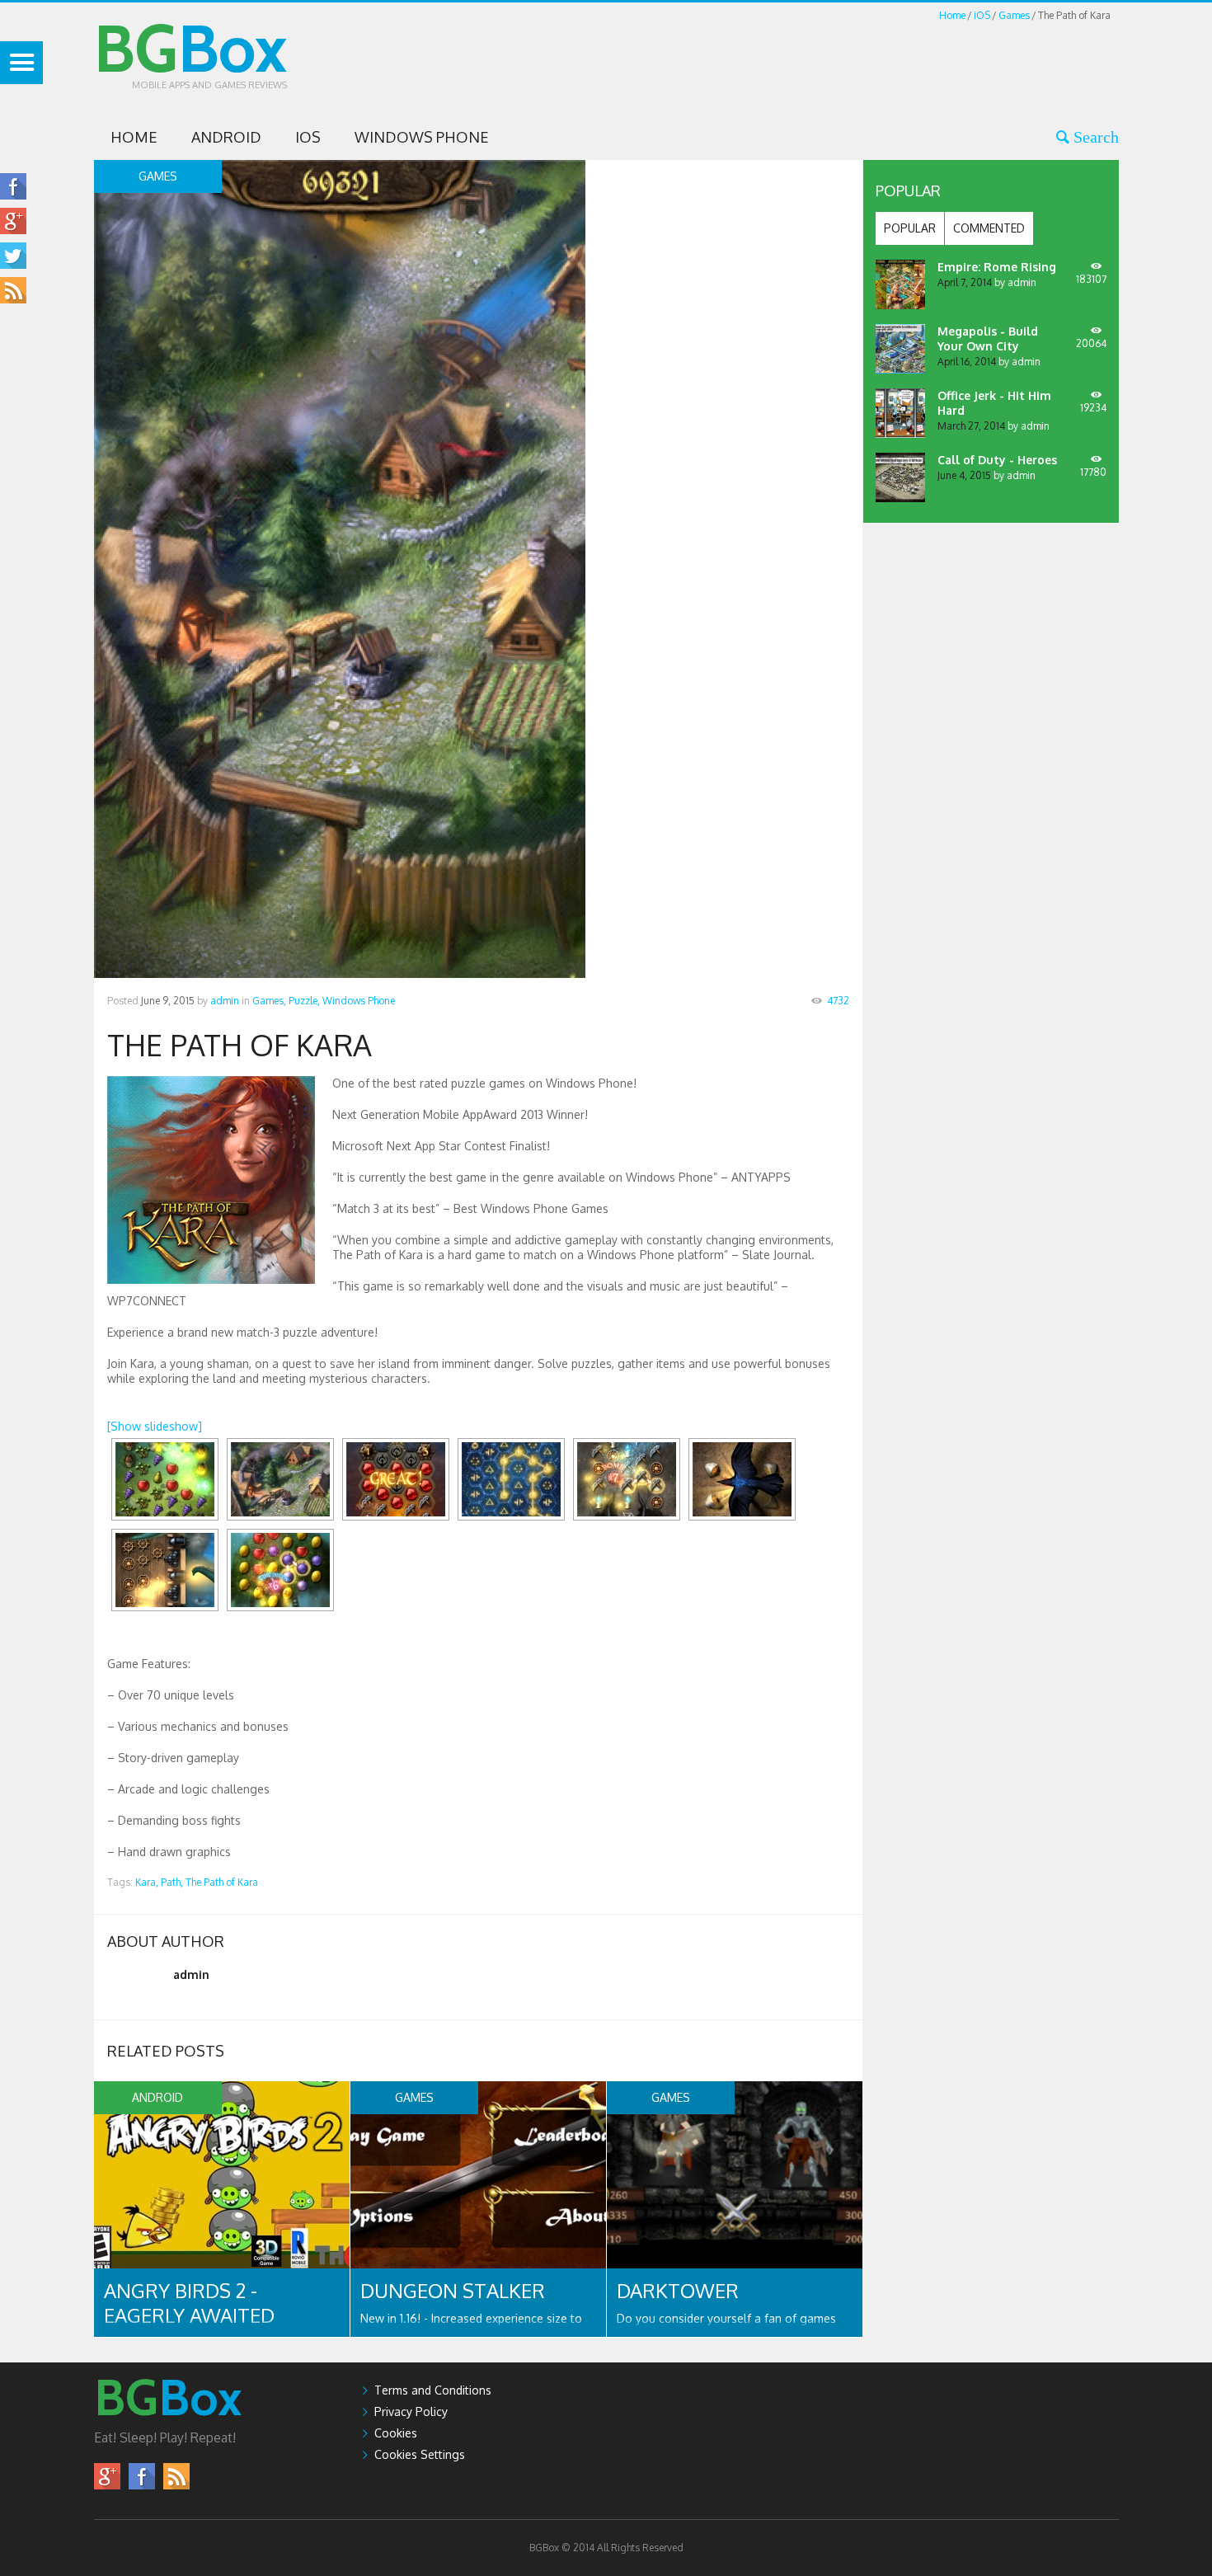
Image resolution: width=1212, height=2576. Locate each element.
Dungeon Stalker (453, 2290)
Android (226, 137)
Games (1014, 15)
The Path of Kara (222, 1882)
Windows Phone (422, 137)
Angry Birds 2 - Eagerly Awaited (189, 2303)
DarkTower (678, 2290)
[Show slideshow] (155, 1426)
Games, (269, 1001)
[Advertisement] (819, 61)
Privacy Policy (411, 2411)
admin (225, 1001)
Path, (172, 1882)
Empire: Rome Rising (997, 267)
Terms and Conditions (433, 2390)
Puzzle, (304, 1001)
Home (952, 15)
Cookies (396, 2433)
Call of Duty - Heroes (997, 460)
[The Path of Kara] (165, 1479)
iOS (982, 15)
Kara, (147, 1882)
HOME (134, 137)
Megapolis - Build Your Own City (988, 338)
